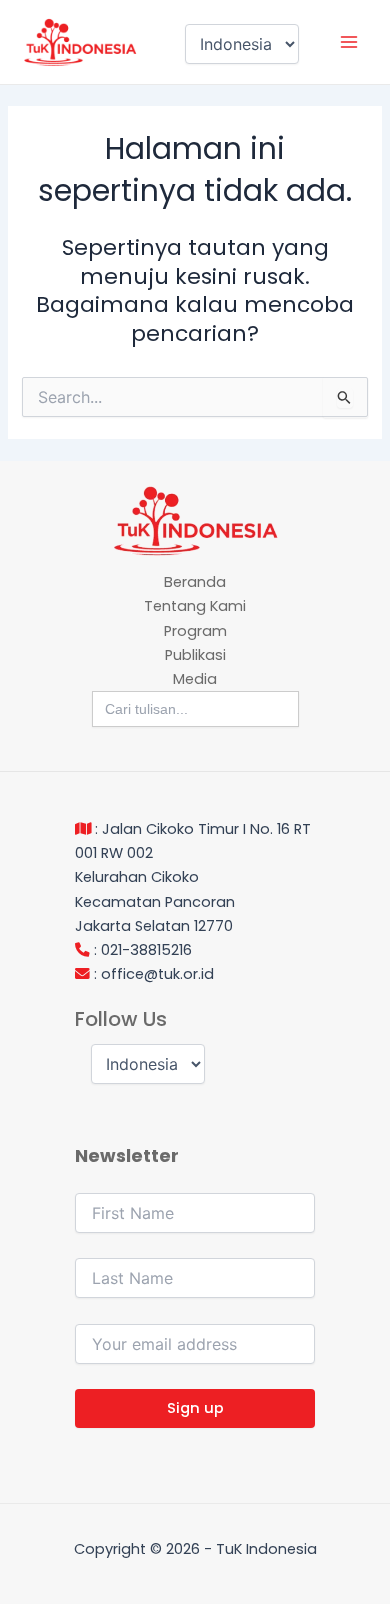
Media (195, 679)
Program (195, 631)
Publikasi (195, 655)
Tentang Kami (195, 606)
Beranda (195, 582)
